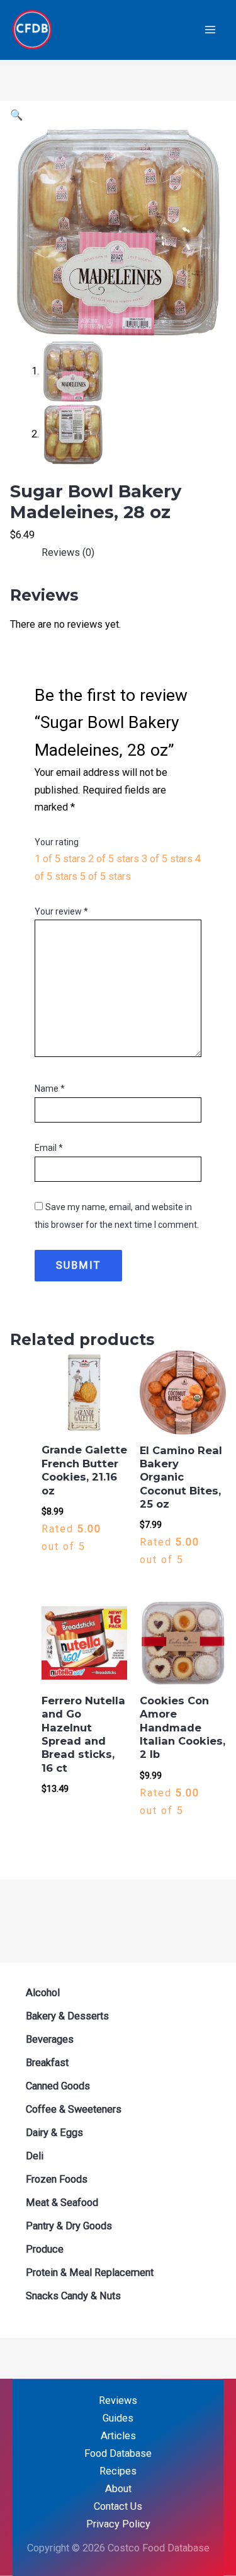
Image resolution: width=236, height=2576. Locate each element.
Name (50, 1089)
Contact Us (118, 2506)
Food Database (118, 2453)
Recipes (118, 2471)
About (118, 2489)
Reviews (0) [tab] (68, 552)
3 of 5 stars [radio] (167, 859)
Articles (118, 2436)
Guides (118, 2418)
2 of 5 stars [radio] (114, 859)
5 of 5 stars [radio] (105, 876)
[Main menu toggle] (210, 30)
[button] (16, 115)
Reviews (118, 2400)
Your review (61, 911)
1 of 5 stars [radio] (60, 859)
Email (49, 1148)
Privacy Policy (118, 2524)
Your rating (57, 842)
